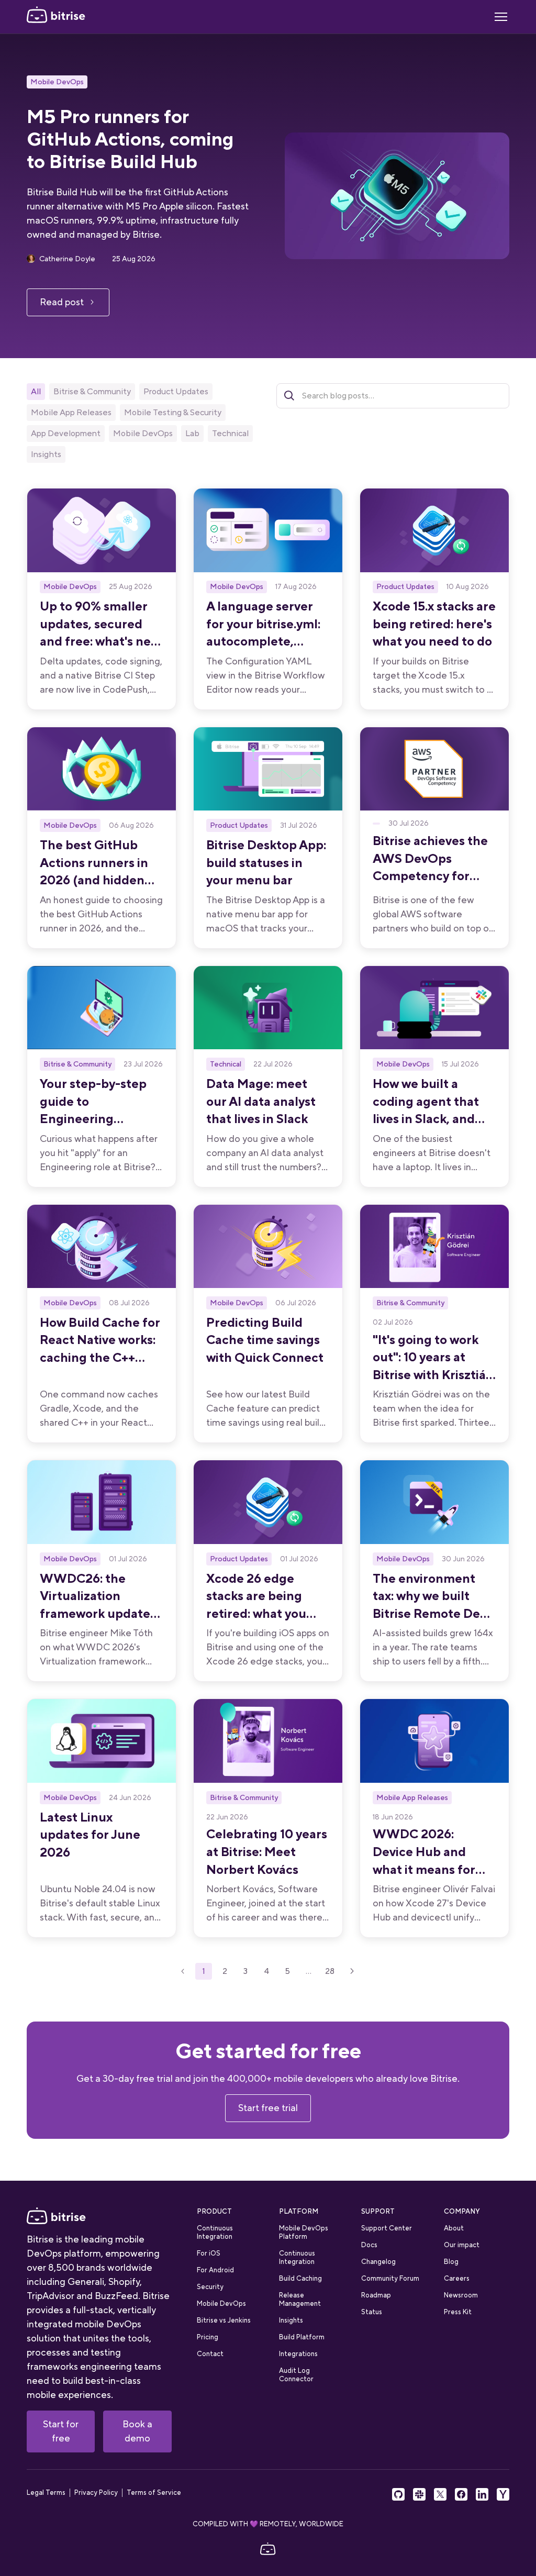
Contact (210, 2354)
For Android (215, 2270)
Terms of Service (154, 2493)
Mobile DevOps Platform (304, 2232)
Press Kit (458, 2312)
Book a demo (137, 2431)
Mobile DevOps (57, 82)
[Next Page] (352, 1971)
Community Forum (390, 2278)
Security (210, 2287)
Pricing (208, 2337)
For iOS (209, 2253)
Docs (369, 2245)
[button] (501, 17)
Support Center (387, 2228)
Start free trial (268, 2108)
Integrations (298, 2354)
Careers (457, 2278)
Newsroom (461, 2295)
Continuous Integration (215, 2232)
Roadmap (376, 2295)
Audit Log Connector (296, 2375)
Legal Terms (46, 2493)
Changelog (378, 2262)
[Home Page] (56, 17)
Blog (451, 2262)
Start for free (61, 2431)
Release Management (300, 2299)
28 (330, 1971)
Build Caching (300, 2278)
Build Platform (302, 2337)
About (454, 2228)
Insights (291, 2320)
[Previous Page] (183, 1971)
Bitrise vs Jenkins (224, 2320)
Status (372, 2312)
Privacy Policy (96, 2493)
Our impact (462, 2245)
